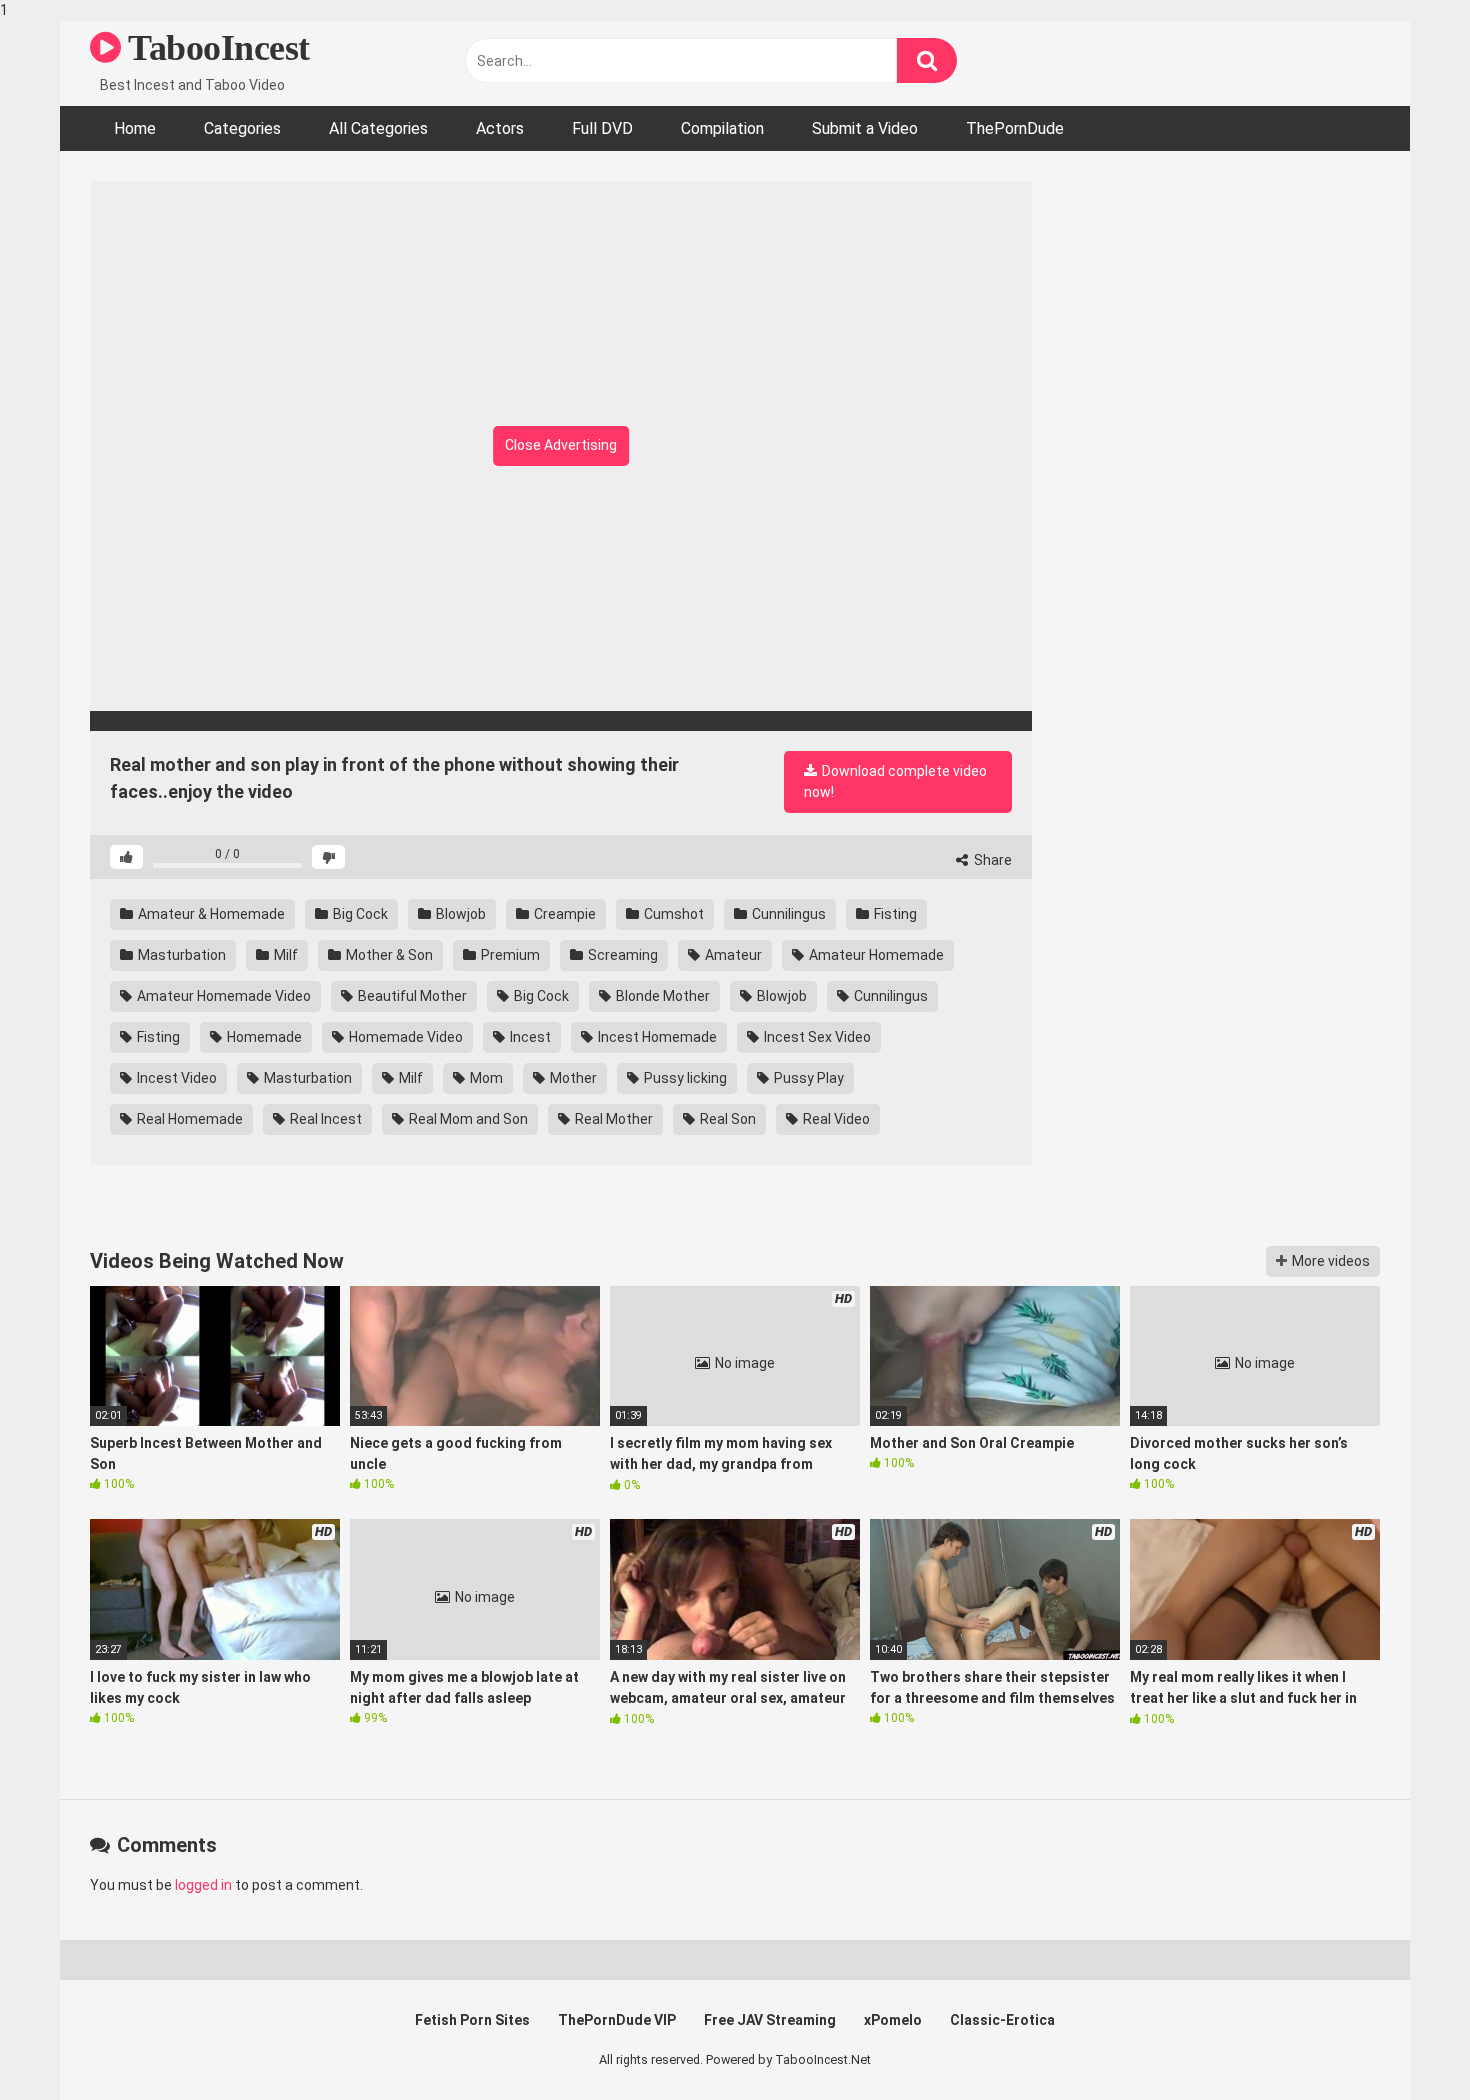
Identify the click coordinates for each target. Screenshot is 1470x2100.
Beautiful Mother (411, 996)
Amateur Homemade (875, 955)
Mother (572, 1078)
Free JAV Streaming (770, 2020)
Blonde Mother (661, 996)
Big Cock (359, 914)
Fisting (894, 914)
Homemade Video (404, 1037)
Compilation (722, 128)
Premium (509, 955)
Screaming (621, 955)
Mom (485, 1078)
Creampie (563, 914)
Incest (529, 1037)
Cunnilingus (787, 914)
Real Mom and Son (467, 1119)
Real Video (835, 1119)
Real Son (726, 1119)
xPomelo (893, 2020)
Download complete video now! (895, 781)
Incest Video (175, 1078)
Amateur (732, 955)
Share (991, 860)
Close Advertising (561, 445)
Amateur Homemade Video (222, 996)
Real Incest (324, 1119)
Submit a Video (865, 128)
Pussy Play (807, 1078)
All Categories (378, 128)
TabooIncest (215, 48)
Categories (242, 128)
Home (135, 128)
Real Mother (612, 1119)
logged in (203, 1885)
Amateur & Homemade (210, 914)
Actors (500, 128)
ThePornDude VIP (617, 2020)
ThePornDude (1015, 128)
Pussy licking (684, 1078)
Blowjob (459, 914)
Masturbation (180, 955)
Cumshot (672, 914)
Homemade (263, 1037)
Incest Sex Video (816, 1037)
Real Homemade (188, 1119)
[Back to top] (1403, 2043)
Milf (284, 955)
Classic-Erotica (1002, 2020)
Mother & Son (388, 955)
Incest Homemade (656, 1037)
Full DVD (602, 128)
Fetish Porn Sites (472, 2020)
